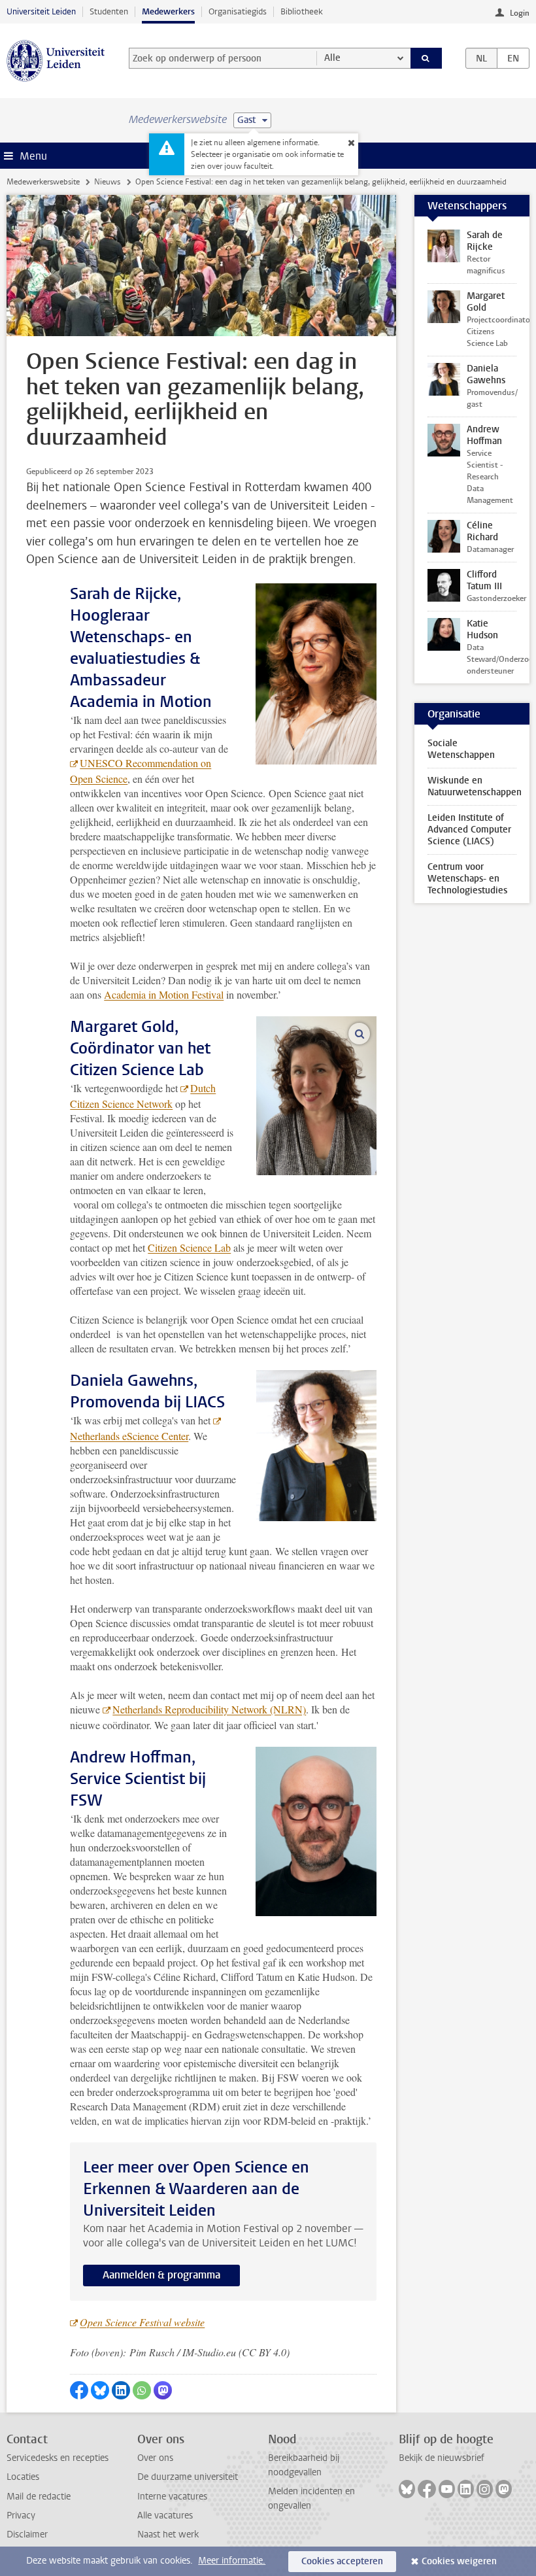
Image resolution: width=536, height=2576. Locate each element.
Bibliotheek (302, 11)
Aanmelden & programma (161, 2275)
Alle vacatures (165, 2516)
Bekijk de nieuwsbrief (442, 2458)
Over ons (155, 2458)
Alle (332, 58)
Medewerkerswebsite (43, 182)
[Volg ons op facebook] (427, 2489)
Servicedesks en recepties (58, 2458)
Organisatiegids (238, 11)
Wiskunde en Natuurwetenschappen (475, 786)
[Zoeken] (426, 58)
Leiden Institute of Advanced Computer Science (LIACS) (469, 830)
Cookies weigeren (459, 2561)
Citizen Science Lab (189, 1247)
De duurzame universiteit (188, 2477)
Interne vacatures (172, 2497)
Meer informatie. (232, 2561)
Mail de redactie (39, 2497)
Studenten (109, 11)
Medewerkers (168, 11)
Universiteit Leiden (41, 11)
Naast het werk (168, 2534)
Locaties (23, 2477)
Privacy (21, 2516)
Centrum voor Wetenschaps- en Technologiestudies (467, 879)
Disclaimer (27, 2534)
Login (520, 13)
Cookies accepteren (342, 2561)
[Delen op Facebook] (79, 2390)
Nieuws (107, 182)
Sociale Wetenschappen (461, 749)
